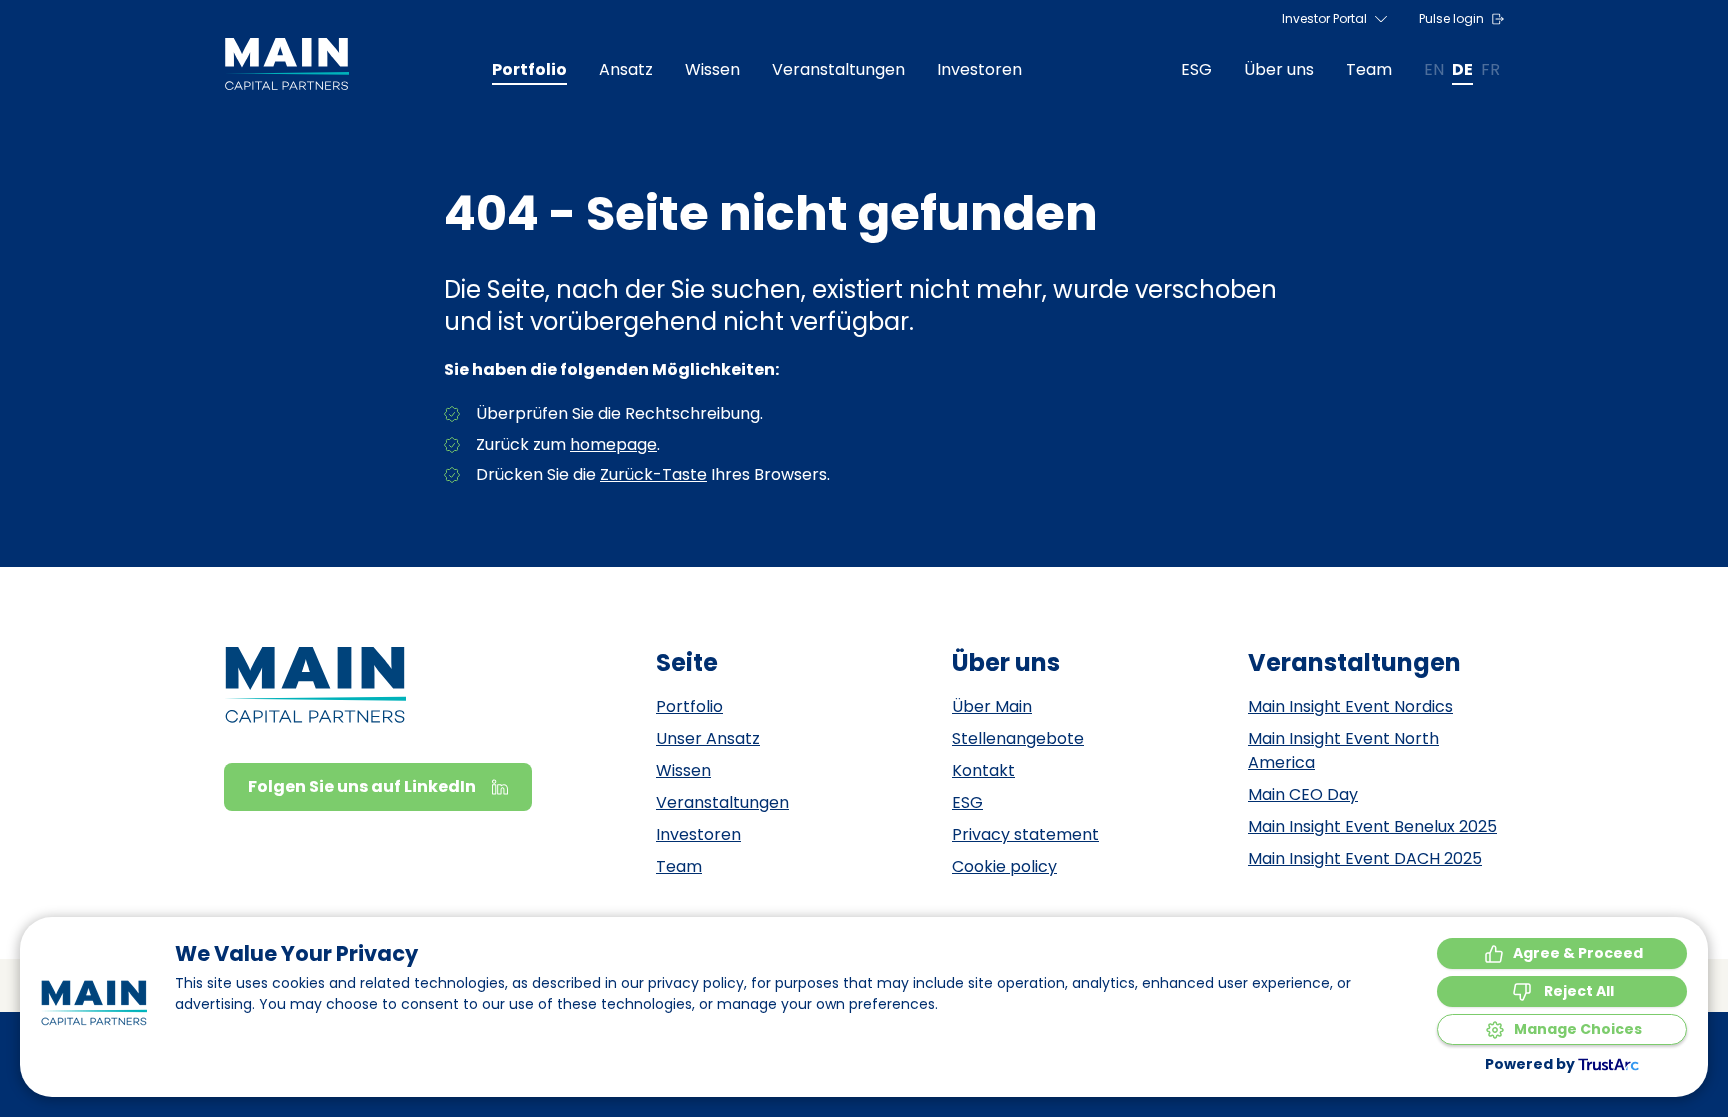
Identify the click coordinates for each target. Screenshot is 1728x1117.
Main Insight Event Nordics (1350, 706)
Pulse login (1451, 18)
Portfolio (689, 706)
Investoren (698, 834)
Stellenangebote (1018, 738)
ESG (967, 802)
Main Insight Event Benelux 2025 (1372, 826)
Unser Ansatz (708, 738)
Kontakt (983, 770)
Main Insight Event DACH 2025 (1365, 858)
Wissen (683, 770)
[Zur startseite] (286, 64)
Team (679, 866)
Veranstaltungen (722, 802)
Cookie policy (1004, 866)
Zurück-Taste (653, 474)
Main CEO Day (1303, 794)
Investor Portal (1324, 18)
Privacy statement (1025, 834)
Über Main (992, 706)
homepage (613, 444)
